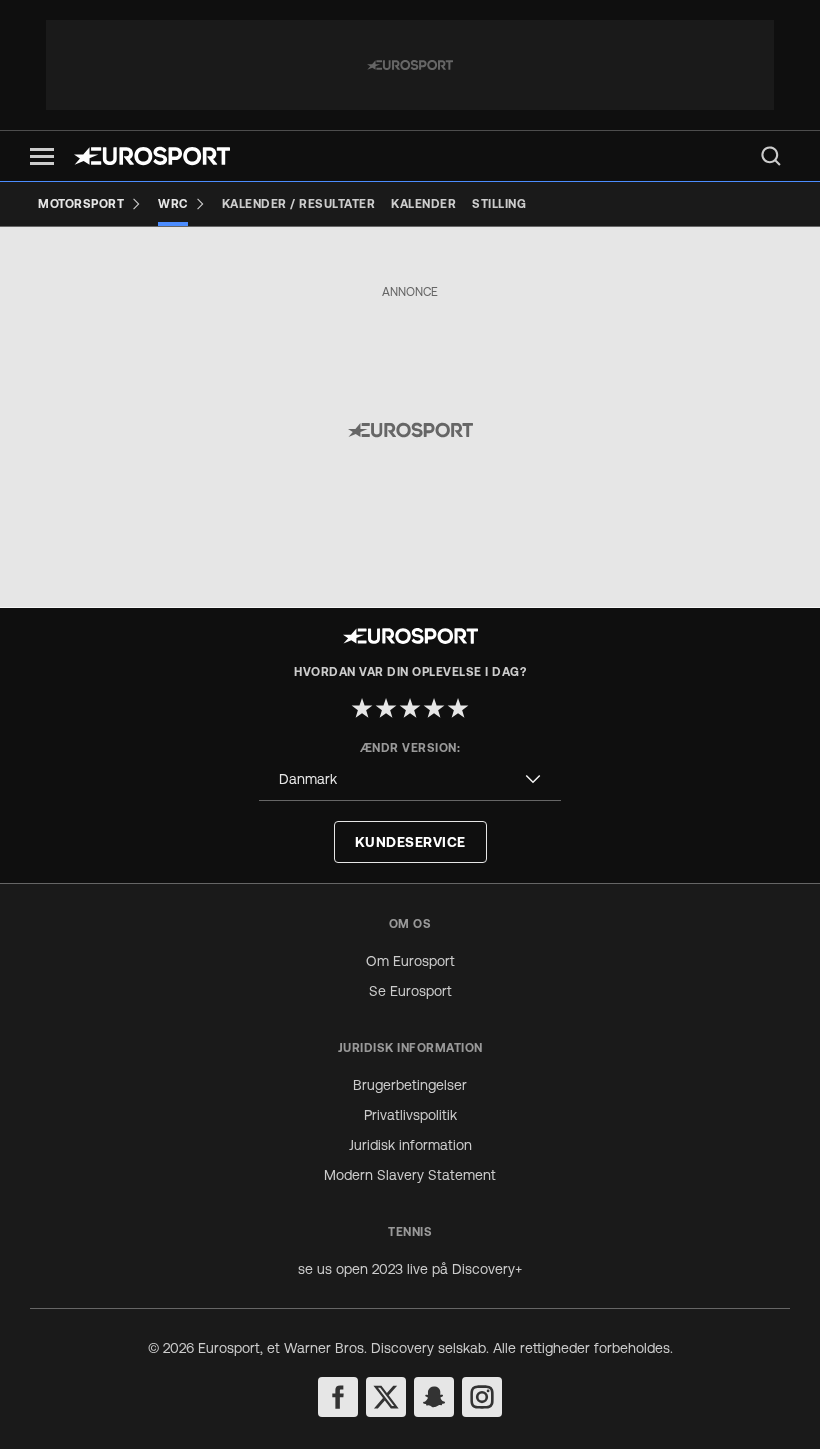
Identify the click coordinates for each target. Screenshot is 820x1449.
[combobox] (410, 779)
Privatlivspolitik (410, 1115)
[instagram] (482, 1397)
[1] (362, 708)
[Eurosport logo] (152, 156)
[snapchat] (434, 1397)
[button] (42, 156)
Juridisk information (410, 1145)
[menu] (771, 156)
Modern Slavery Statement (410, 1175)
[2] (386, 708)
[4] (434, 708)
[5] (458, 708)
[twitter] (386, 1397)
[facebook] (338, 1397)
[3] (410, 708)
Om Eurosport (410, 961)
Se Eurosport (410, 991)
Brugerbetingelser (410, 1085)
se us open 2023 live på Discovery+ (410, 1269)
